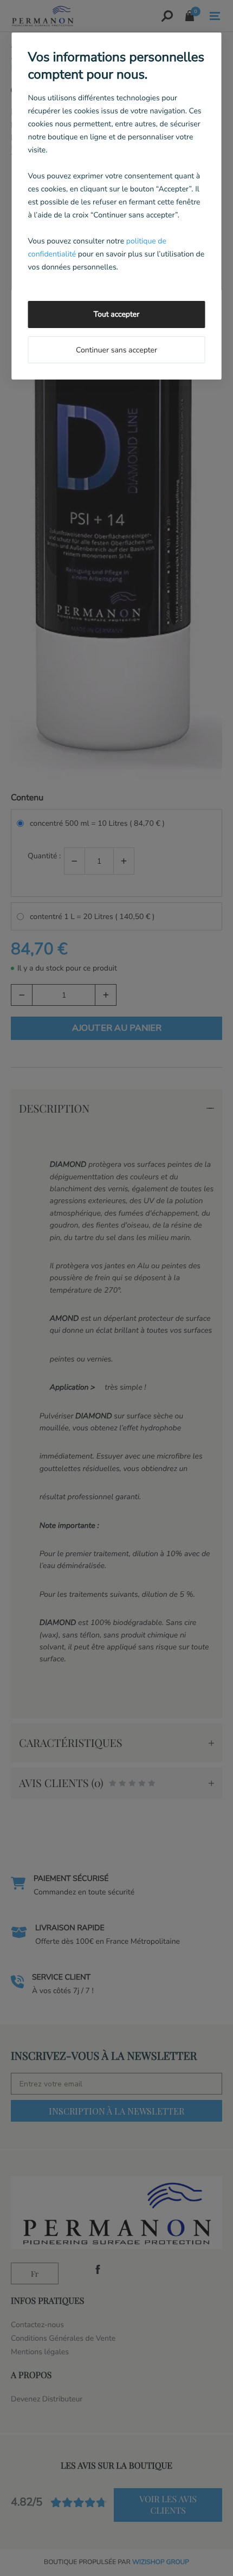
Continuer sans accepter (116, 350)
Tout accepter (116, 314)
